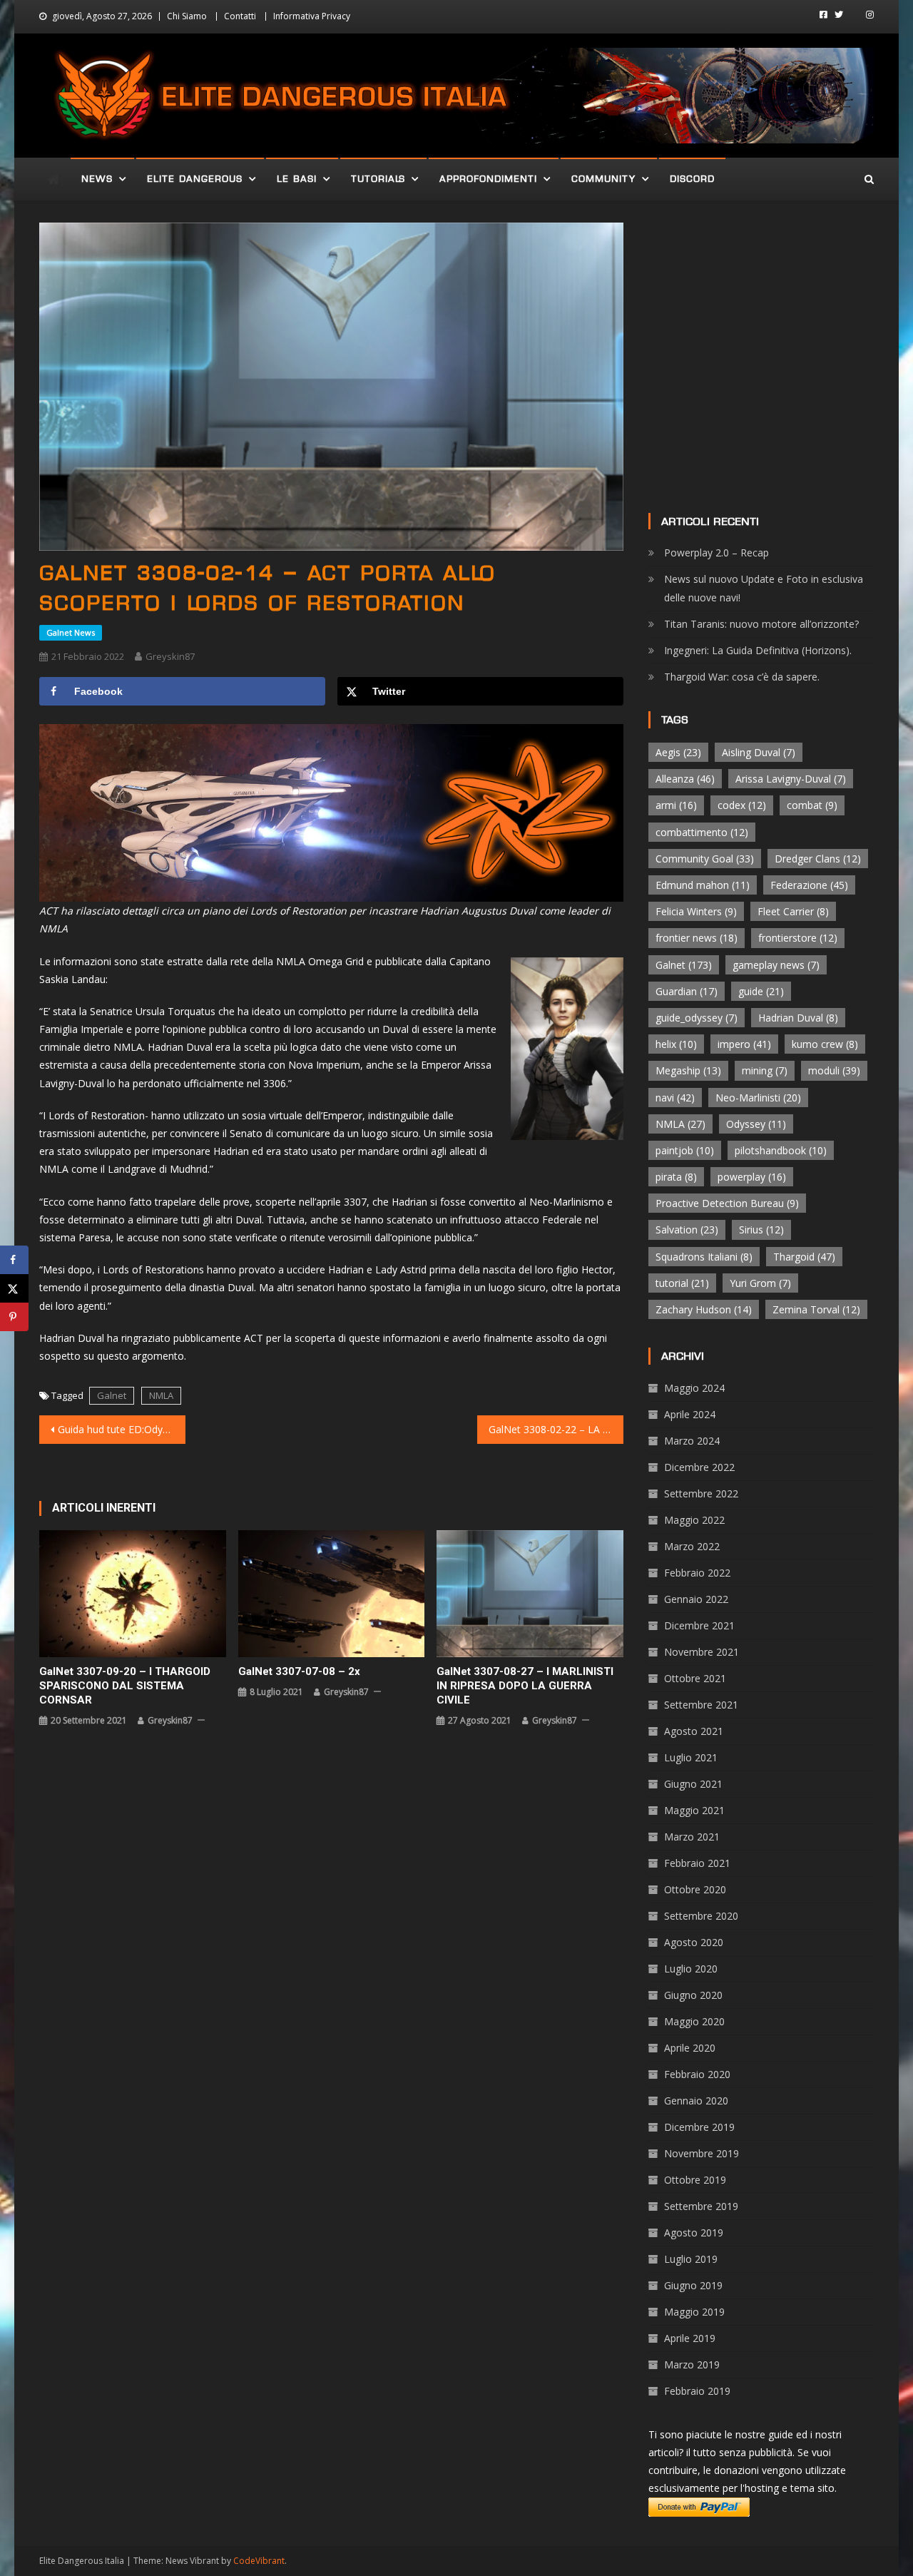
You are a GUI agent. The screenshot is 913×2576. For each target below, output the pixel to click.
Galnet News (71, 632)
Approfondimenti (488, 179)
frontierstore (798, 938)
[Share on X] (14, 1288)
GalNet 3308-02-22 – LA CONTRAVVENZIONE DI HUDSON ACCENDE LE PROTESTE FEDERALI (556, 1429)
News (97, 179)
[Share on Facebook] (14, 1260)
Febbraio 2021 (697, 1863)
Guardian (687, 991)
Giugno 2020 (693, 1995)
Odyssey (756, 1124)
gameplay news (776, 965)
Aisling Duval (759, 752)
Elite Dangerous (195, 179)
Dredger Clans (818, 859)
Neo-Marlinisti (758, 1098)
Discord (692, 179)
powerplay (752, 1177)
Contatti (240, 16)
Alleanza (685, 779)
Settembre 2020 (701, 1916)
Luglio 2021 (691, 1757)
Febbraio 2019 (697, 2391)
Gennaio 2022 (696, 1599)
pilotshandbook (781, 1150)
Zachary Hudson (704, 1309)
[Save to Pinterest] (14, 1317)
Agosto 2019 (694, 2233)
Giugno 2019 (693, 2285)
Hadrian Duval (798, 1018)
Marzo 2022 (692, 1546)
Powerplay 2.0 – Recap (716, 553)
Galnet (112, 1395)
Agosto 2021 (694, 1731)
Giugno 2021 (693, 1784)
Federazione (809, 885)
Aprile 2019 (690, 2338)
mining (765, 1070)
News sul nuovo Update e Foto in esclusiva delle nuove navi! (764, 588)
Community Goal (705, 859)
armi (676, 805)
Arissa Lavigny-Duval (791, 779)
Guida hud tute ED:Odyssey (121, 1429)
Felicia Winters (696, 911)
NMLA (161, 1395)
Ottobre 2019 (695, 2180)
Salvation (687, 1230)
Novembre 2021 (702, 1652)
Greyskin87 (170, 656)
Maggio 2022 (694, 1520)
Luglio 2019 (691, 2259)
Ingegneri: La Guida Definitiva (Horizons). (758, 650)
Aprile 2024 (690, 1414)
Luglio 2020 (691, 1969)
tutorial (682, 1283)
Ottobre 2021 (695, 1678)
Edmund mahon (703, 885)
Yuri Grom (760, 1283)
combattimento (702, 832)
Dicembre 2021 (699, 1625)
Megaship (688, 1070)
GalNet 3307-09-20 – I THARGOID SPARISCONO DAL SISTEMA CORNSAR (125, 1686)
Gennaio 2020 (696, 2101)
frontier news (697, 938)
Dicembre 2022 (699, 1467)
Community (603, 179)
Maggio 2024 (694, 1388)
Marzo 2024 (692, 1441)
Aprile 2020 (690, 2048)
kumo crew (825, 1044)
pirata (676, 1177)
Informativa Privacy (312, 16)
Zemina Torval (816, 1309)
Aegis (678, 752)
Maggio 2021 (694, 1810)
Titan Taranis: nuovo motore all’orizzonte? (761, 624)
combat (812, 805)
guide (761, 991)
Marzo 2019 (692, 2364)
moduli (834, 1070)
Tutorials (378, 179)
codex (742, 805)
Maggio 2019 (694, 2312)
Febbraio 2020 (697, 2074)
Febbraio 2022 (697, 1573)
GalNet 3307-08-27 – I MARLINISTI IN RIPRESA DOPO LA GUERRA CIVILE (525, 1686)
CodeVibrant (259, 2561)
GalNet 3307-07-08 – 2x (299, 1671)
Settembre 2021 (701, 1705)
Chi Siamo (187, 16)
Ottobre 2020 (695, 1889)
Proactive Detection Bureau (727, 1203)
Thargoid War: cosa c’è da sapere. (742, 677)
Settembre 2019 (701, 2206)
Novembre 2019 (702, 2153)
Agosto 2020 (694, 1942)
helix (676, 1044)
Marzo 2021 (692, 1837)
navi (675, 1098)
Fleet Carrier (793, 911)
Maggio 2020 (694, 2021)
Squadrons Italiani (704, 1257)
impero (744, 1044)
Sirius (761, 1230)
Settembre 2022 (701, 1493)
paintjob (685, 1150)
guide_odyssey (697, 1018)
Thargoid (804, 1257)
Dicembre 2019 (699, 2127)
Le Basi (297, 179)
